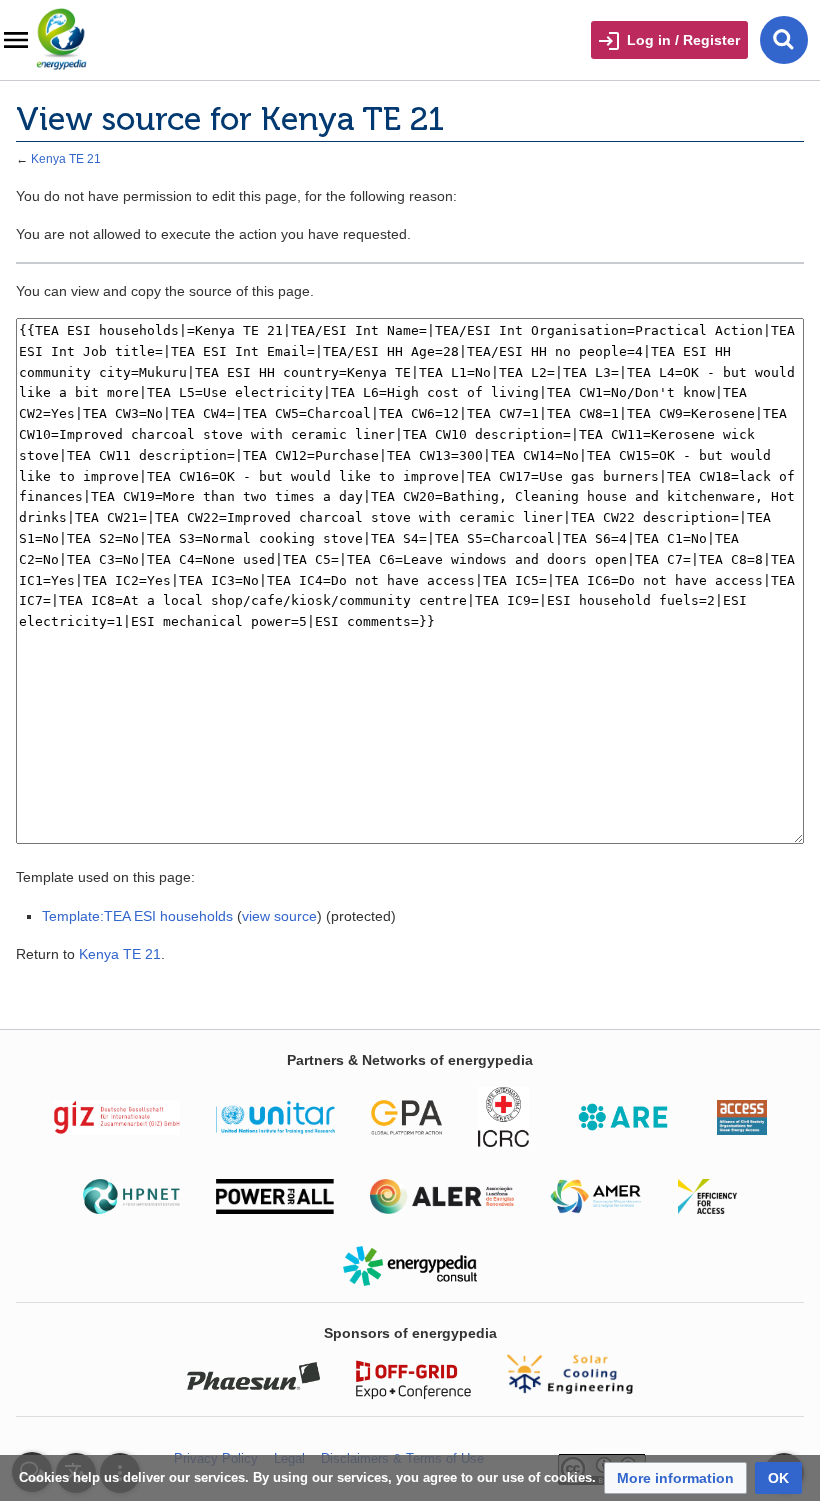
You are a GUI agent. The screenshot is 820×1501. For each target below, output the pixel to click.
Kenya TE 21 (66, 158)
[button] (675, 1478)
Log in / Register (683, 40)
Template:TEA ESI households (137, 916)
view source (279, 916)
